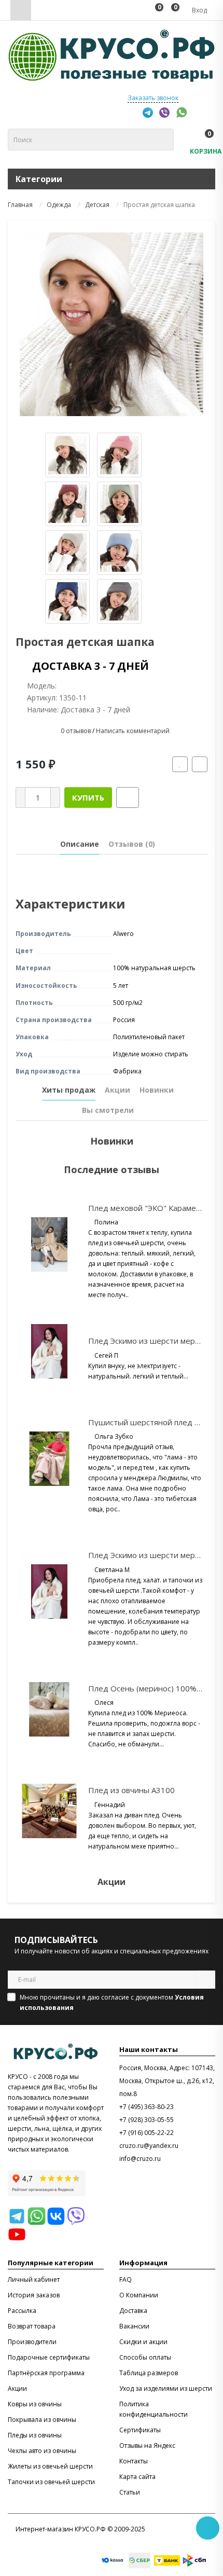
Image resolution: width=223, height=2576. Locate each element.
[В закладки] (180, 764)
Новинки (157, 1090)
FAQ (126, 2279)
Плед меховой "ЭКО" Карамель (147, 1208)
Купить (88, 797)
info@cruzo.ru (140, 2159)
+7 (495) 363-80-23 (147, 2107)
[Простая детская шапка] (112, 324)
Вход (199, 10)
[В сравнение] (200, 764)
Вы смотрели (108, 1110)
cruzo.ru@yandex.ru (149, 2146)
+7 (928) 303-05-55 (147, 2120)
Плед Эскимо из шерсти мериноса (152, 1341)
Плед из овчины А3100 (131, 1790)
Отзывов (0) (132, 844)
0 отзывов (76, 731)
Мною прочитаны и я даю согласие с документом (112, 2002)
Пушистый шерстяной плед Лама (151, 1422)
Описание (80, 844)
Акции (117, 1090)
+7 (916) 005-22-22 (147, 2133)
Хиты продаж (69, 1090)
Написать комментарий (133, 731)
